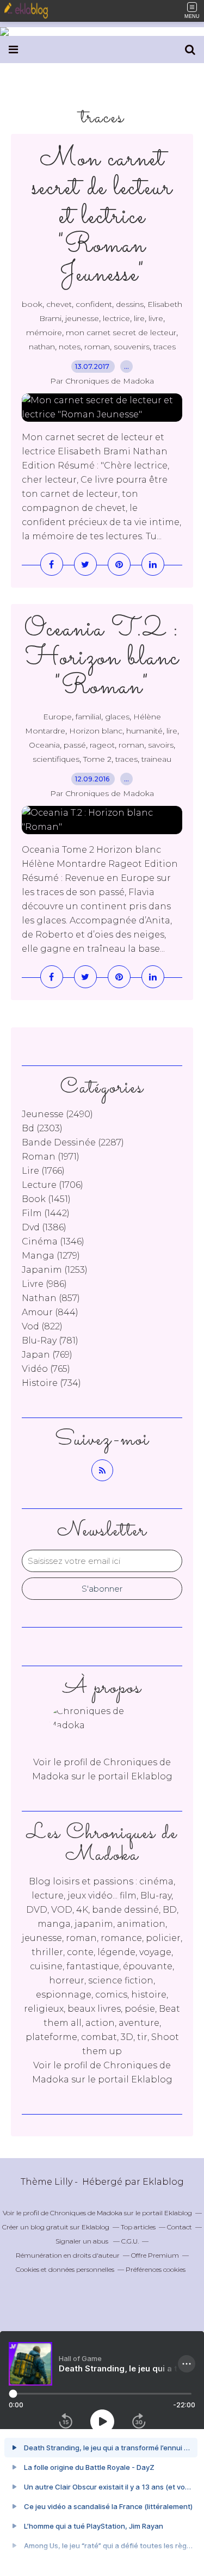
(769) (47, 1355)
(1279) (51, 1256)
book (32, 304)
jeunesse (82, 318)
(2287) (73, 1142)
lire (139, 318)
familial (88, 717)
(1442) (46, 1213)
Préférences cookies (156, 2269)
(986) (44, 1284)
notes (70, 347)
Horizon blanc (96, 731)
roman (97, 347)
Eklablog (163, 2182)
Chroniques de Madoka (86, 2213)
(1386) (44, 1227)
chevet (59, 304)
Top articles (138, 2227)
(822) (42, 1326)
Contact (180, 2227)
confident (94, 304)
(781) (50, 1341)
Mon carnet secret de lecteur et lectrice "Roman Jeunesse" (102, 217)
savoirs (161, 745)
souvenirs (132, 347)
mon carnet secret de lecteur (121, 332)
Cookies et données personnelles (65, 2269)
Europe (57, 717)
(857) (51, 1298)
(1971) (51, 1157)
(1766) (43, 1171)
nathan (42, 347)
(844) (50, 1312)
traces (165, 347)
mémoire (44, 332)
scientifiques (56, 759)
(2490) (57, 1114)
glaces (117, 717)
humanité (144, 731)
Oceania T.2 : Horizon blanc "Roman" (102, 658)
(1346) (53, 1241)
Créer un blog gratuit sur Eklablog (56, 2227)
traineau (156, 759)
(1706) (52, 1185)
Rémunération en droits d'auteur (68, 2255)
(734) (51, 1383)
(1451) (46, 1199)
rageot (102, 745)
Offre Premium (155, 2255)
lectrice (116, 318)
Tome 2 (97, 759)
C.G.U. (130, 2241)
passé (75, 745)
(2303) (42, 1128)
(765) (46, 1369)
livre (156, 318)
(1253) (55, 1270)
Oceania (44, 745)
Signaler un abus (83, 2241)
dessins (130, 304)
